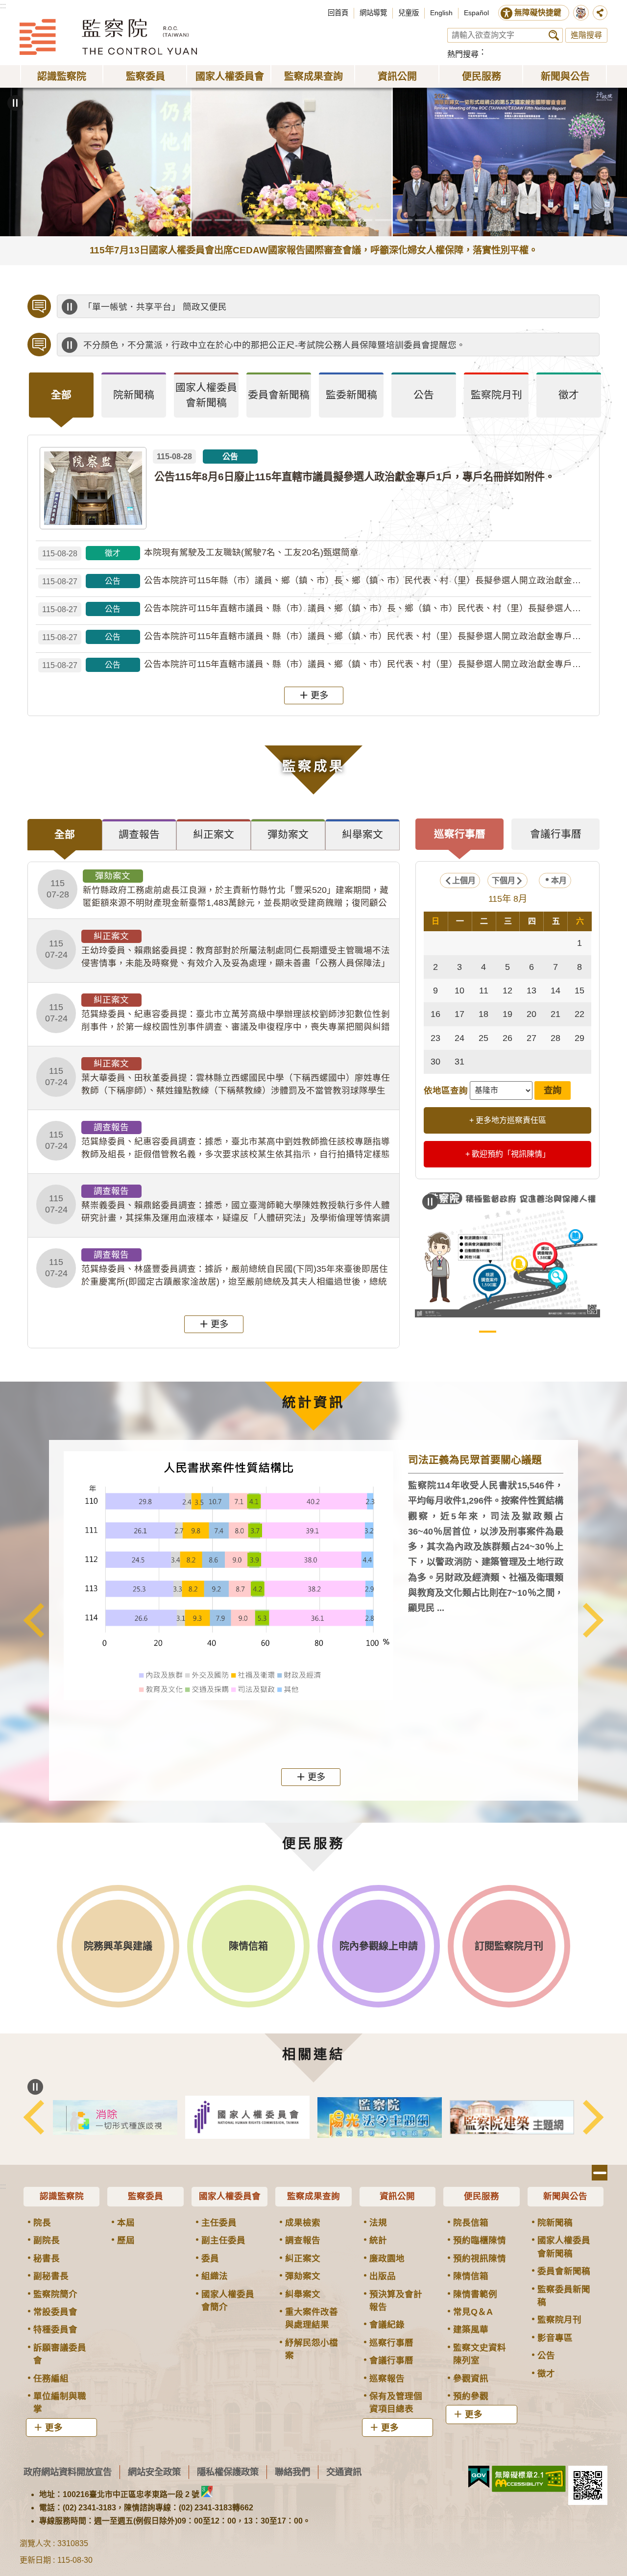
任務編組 (51, 2378)
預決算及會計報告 (396, 2301)
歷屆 (126, 2240)
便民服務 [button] (482, 76)
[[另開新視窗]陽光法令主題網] (512, 2118)
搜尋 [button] (554, 35)
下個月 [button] (504, 880)
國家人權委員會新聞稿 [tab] (206, 395)
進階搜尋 (586, 35)
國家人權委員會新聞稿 (564, 2247)
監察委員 (145, 2196)
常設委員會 (55, 2312)
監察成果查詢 (313, 2196)
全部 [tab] (61, 395)
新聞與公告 (565, 2196)
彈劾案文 (303, 2276)
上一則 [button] (34, 1620)
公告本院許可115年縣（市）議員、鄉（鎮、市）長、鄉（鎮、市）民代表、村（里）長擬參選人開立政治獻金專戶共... (317, 581)
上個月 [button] (464, 880)
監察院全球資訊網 (108, 37)
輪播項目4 (223, 220)
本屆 (126, 2223)
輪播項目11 (364, 220)
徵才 (546, 2374)
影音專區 (555, 2338)
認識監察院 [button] (62, 76)
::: (3, 6)
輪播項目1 (163, 220)
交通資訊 (344, 2472)
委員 (210, 2258)
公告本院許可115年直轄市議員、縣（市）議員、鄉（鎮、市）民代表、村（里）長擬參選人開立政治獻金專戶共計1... (317, 636)
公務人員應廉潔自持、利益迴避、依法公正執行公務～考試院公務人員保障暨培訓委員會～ (260, 345)
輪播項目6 (263, 220)
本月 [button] (559, 880)
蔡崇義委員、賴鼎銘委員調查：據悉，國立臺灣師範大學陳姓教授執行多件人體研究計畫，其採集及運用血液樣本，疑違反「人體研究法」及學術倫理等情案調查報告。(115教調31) (217, 1205)
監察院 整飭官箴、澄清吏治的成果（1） (508, 1332)
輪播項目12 (384, 220)
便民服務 (482, 2196)
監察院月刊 (559, 2320)
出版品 (383, 2276)
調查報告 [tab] (139, 834)
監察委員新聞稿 (564, 2296)
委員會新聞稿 (564, 2271)
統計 (378, 2240)
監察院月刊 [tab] (496, 395)
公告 (546, 2355)
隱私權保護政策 (228, 2472)
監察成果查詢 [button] (313, 76)
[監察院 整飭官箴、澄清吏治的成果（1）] (507, 1252)
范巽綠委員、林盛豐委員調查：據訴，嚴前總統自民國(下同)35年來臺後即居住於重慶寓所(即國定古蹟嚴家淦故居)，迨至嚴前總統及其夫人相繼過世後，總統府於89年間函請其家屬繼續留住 (217, 1269)
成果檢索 (303, 2223)
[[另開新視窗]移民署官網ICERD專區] (247, 2118)
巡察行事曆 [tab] (460, 834)
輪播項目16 (464, 220)
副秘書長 (51, 2276)
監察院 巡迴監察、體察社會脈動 (548, 1332)
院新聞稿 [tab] (134, 395)
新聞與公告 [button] (565, 76)
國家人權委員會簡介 (228, 2301)
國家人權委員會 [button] (230, 76)
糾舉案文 (303, 2294)
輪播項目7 (283, 220)
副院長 (47, 2240)
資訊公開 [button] (397, 76)
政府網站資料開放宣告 (68, 2472)
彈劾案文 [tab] (288, 834)
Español (476, 13)
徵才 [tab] (569, 395)
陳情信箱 (471, 2276)
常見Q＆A (473, 2312)
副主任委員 (223, 2240)
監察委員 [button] (145, 76)
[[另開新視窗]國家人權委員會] (380, 2117)
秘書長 (47, 2258)
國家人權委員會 (230, 2196)
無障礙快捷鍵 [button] (538, 12)
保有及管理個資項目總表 (396, 2403)
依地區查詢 (446, 1090)
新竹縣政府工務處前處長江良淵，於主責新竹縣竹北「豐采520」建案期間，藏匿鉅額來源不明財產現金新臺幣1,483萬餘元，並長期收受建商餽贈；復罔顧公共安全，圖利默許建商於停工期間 (217, 890)
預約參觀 (471, 2396)
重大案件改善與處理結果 (312, 2318)
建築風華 (471, 2329)
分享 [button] (600, 13)
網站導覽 (373, 13)
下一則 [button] (593, 1620)
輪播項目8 (303, 220)
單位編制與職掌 (60, 2403)
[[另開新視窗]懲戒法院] (115, 2117)
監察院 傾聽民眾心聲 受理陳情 (468, 1332)
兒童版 (409, 13)
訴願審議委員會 (60, 2354)
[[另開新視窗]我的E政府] (479, 2477)
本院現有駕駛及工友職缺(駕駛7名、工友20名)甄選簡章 (200, 553)
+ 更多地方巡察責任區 (508, 1120)
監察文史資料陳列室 (480, 2354)
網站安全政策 (154, 2472)
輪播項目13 (404, 220)
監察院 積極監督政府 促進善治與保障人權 (488, 1332)
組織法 (215, 2276)
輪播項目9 (324, 220)
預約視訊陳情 (480, 2258)
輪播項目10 (344, 220)
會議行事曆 (391, 2360)
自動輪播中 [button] (15, 103)
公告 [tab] (424, 395)
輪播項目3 (203, 220)
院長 (42, 2223)
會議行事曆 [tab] (556, 834)
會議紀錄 (387, 2325)
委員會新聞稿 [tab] (279, 395)
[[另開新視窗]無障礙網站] (529, 2479)
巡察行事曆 (391, 2343)
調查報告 (303, 2240)
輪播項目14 (424, 220)
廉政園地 (387, 2258)
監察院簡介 (55, 2294)
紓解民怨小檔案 (312, 2349)
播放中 (70, 307)
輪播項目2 (183, 220)
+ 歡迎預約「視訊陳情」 (508, 1154)
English (441, 13)
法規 (378, 2223)
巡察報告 (387, 2378)
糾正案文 (303, 2258)
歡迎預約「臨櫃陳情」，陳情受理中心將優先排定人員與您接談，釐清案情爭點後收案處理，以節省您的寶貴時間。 (306, 307)
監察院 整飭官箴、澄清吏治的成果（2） (528, 1332)
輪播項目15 (444, 220)
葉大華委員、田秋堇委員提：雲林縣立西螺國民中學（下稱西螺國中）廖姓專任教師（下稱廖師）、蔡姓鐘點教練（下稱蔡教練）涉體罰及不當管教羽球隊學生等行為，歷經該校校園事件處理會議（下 (217, 1078)
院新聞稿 (555, 2223)
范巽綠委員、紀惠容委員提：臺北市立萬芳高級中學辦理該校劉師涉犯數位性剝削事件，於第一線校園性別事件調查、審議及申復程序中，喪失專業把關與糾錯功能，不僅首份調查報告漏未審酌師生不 (217, 1014)
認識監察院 (62, 2196)
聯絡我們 (292, 2472)
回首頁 (338, 13)
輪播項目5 (243, 220)
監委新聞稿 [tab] (351, 395)
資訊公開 (397, 2196)
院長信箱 (471, 2223)
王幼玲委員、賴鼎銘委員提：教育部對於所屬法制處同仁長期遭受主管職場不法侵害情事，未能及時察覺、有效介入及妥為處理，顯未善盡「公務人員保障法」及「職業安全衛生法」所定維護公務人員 (217, 950)
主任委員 (219, 2223)
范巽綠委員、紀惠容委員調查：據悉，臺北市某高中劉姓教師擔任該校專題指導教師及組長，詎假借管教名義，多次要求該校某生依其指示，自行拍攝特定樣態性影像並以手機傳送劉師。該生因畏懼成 (217, 1141)
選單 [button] (600, 2173)
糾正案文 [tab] (214, 834)
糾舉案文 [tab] (362, 834)
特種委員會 (55, 2329)
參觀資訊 (471, 2378)
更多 (319, 695)
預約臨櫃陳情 (480, 2240)
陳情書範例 (475, 2294)
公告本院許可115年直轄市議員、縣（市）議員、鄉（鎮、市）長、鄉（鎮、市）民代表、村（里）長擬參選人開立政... (317, 608)
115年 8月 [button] (508, 899)
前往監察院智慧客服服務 (581, 13)
